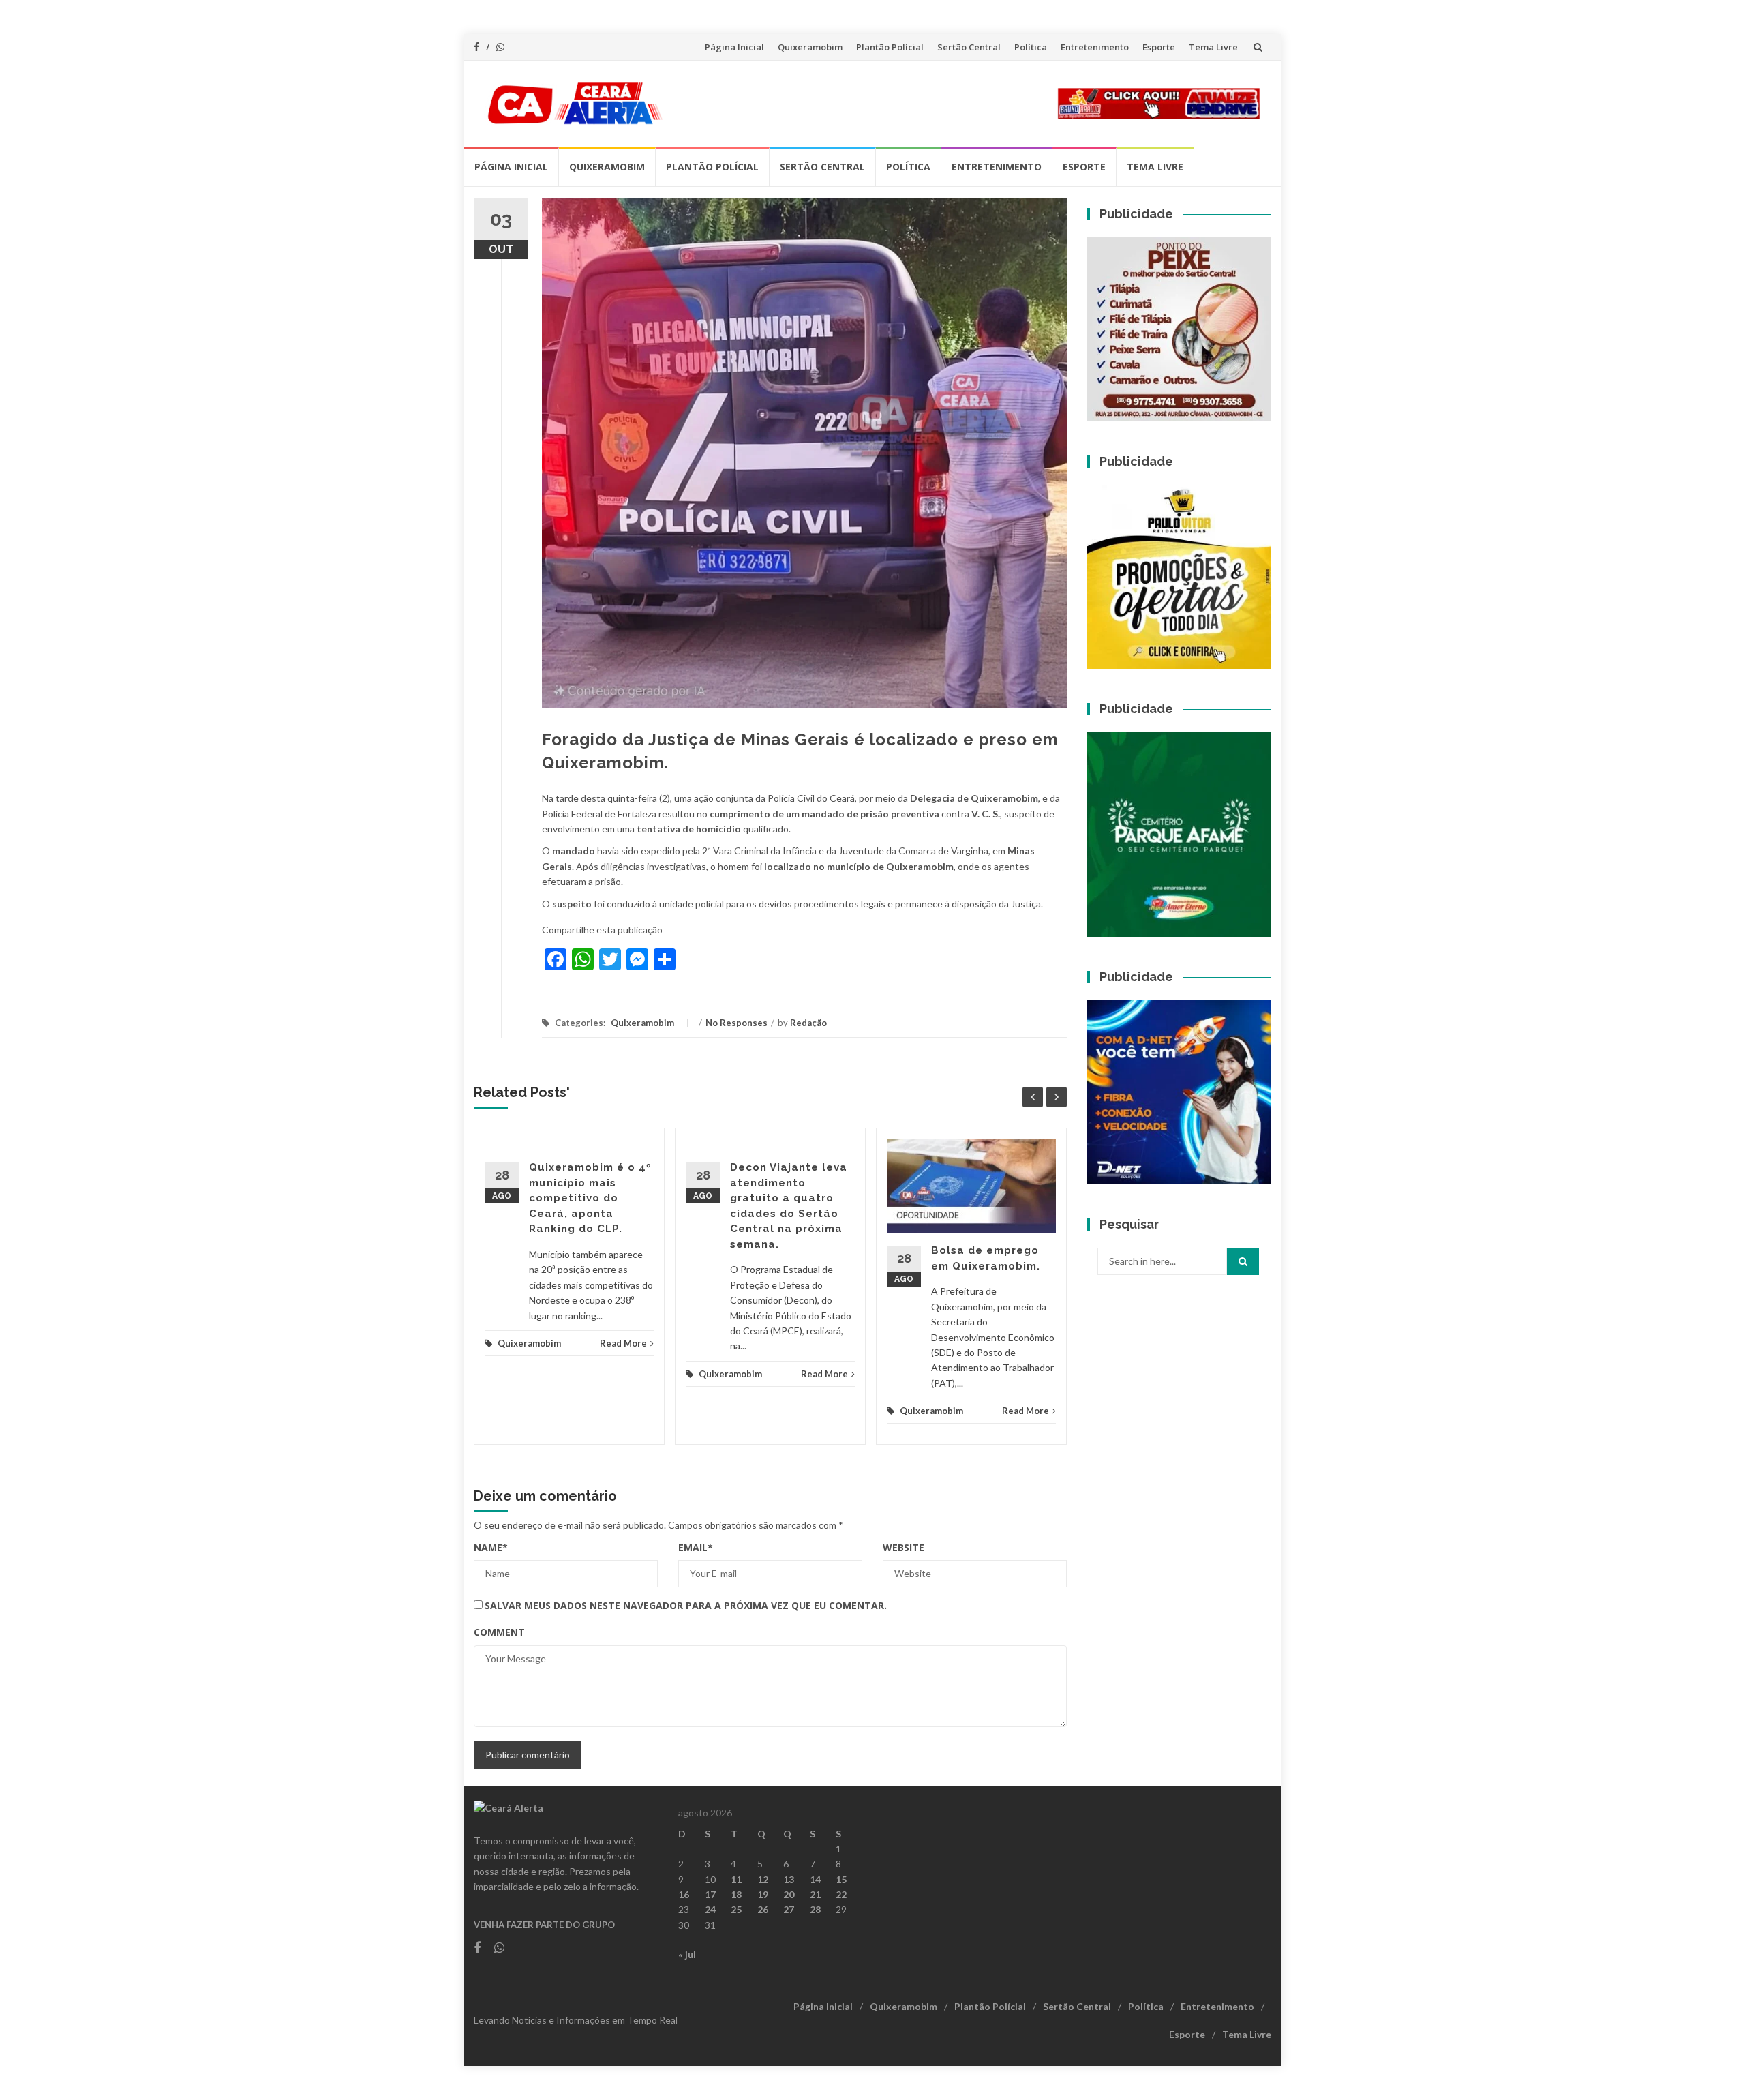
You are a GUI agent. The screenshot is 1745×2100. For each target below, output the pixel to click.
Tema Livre (1213, 47)
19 (763, 1894)
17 (710, 1894)
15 (841, 1879)
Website (904, 1547)
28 (815, 1909)
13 (789, 1879)
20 (789, 1894)
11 (736, 1879)
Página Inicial (734, 47)
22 (841, 1894)
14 (815, 1879)
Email (696, 1547)
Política (1031, 47)
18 (736, 1894)
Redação (808, 1023)
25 (736, 1909)
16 (684, 1894)
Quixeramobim (810, 47)
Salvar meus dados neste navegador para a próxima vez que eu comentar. (686, 1605)
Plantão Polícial (890, 47)
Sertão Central (969, 47)
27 (789, 1909)
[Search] (1243, 1261)
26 (763, 1909)
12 (763, 1879)
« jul (687, 1954)
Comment (499, 1632)
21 (815, 1894)
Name (491, 1547)
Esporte (1159, 47)
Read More (623, 1343)
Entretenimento (1095, 47)
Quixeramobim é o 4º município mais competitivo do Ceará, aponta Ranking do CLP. (590, 1198)
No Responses (737, 1023)
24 (710, 1909)
